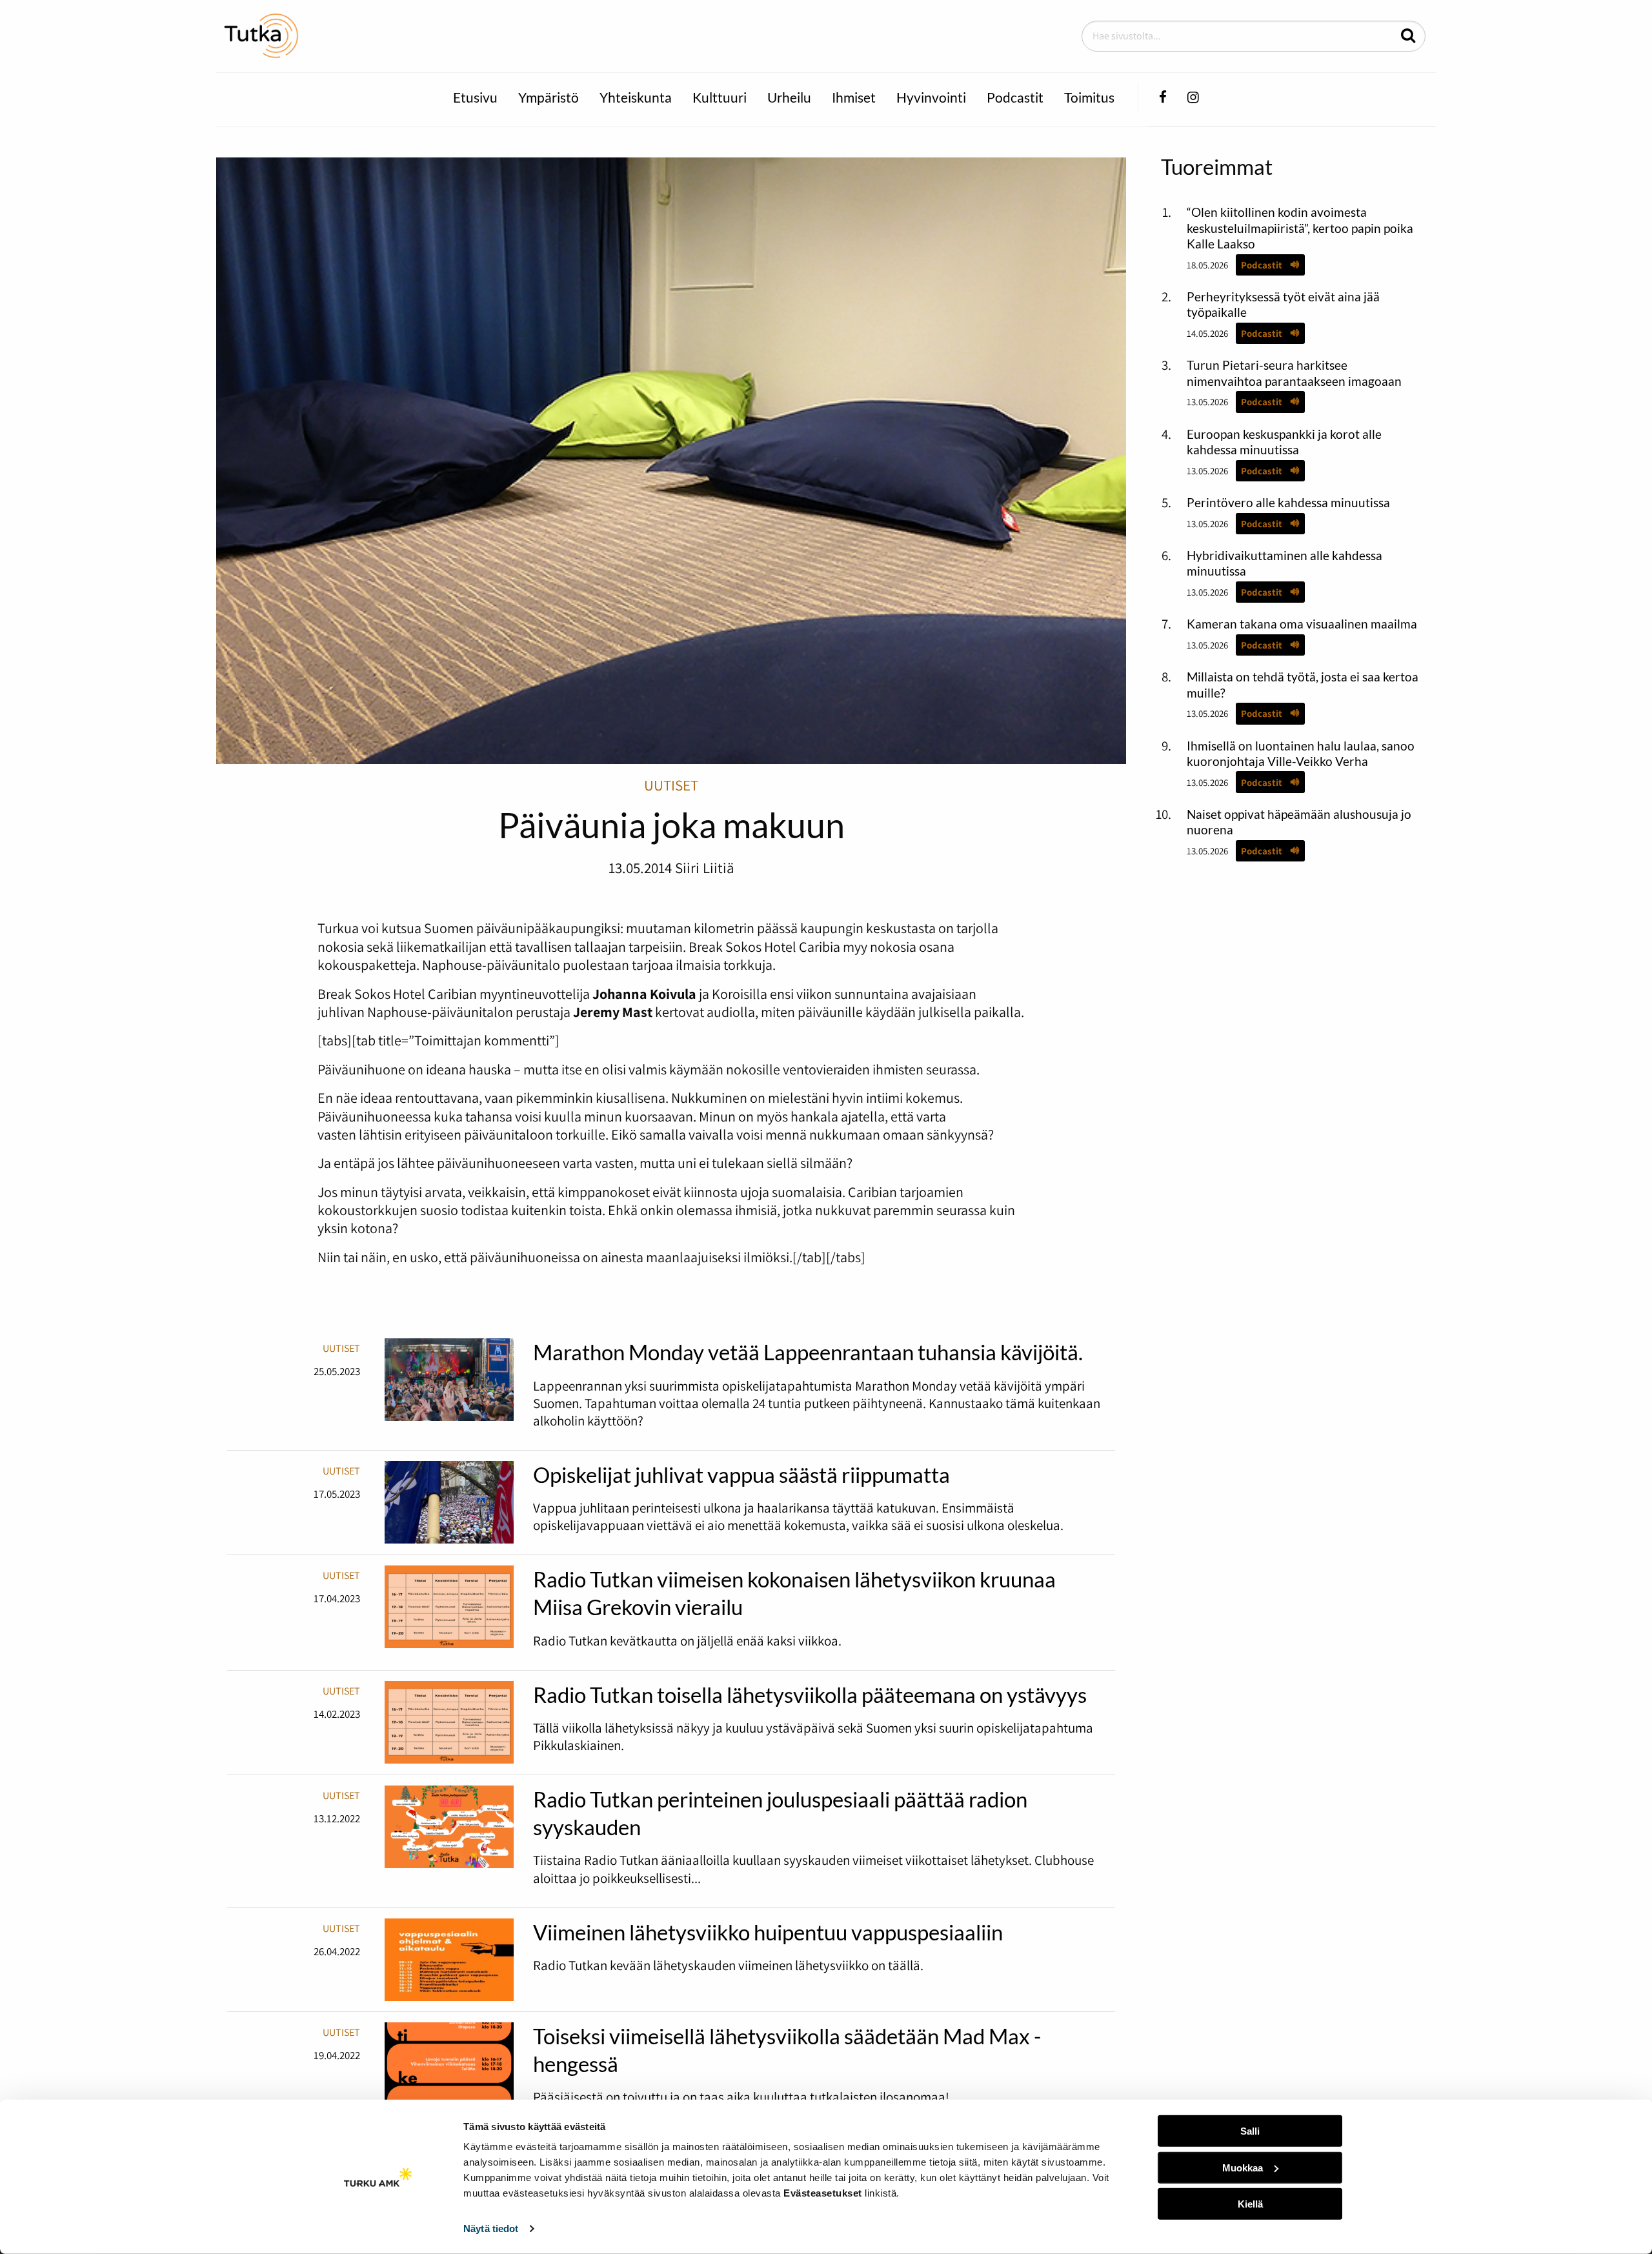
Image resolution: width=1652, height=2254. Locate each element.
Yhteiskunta (636, 97)
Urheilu (789, 97)
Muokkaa (1243, 2167)
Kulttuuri (720, 97)
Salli (1250, 2131)
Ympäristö (549, 97)
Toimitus (1089, 97)
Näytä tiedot (491, 2229)
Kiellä (1250, 2204)
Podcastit (1015, 97)
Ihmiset (854, 97)
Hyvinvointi (931, 97)
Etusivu (475, 97)
